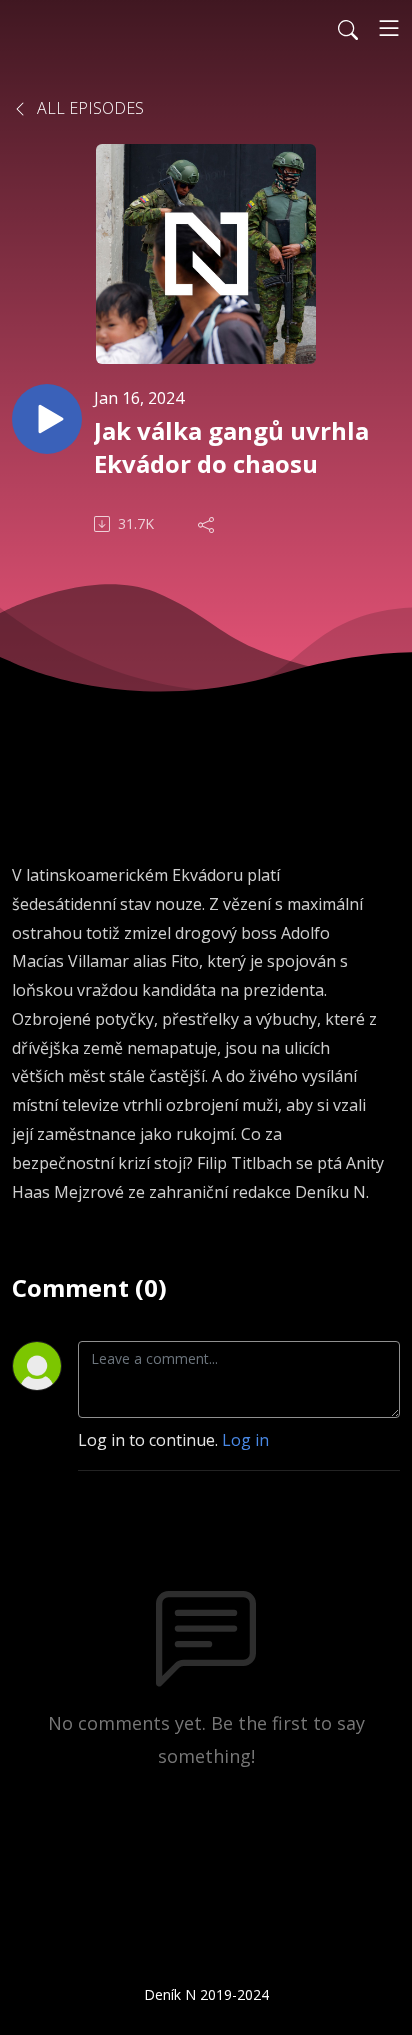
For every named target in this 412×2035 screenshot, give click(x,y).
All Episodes (88, 108)
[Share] (208, 524)
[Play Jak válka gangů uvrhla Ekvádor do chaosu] (47, 419)
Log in (245, 1440)
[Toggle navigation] (389, 28)
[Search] (348, 28)
